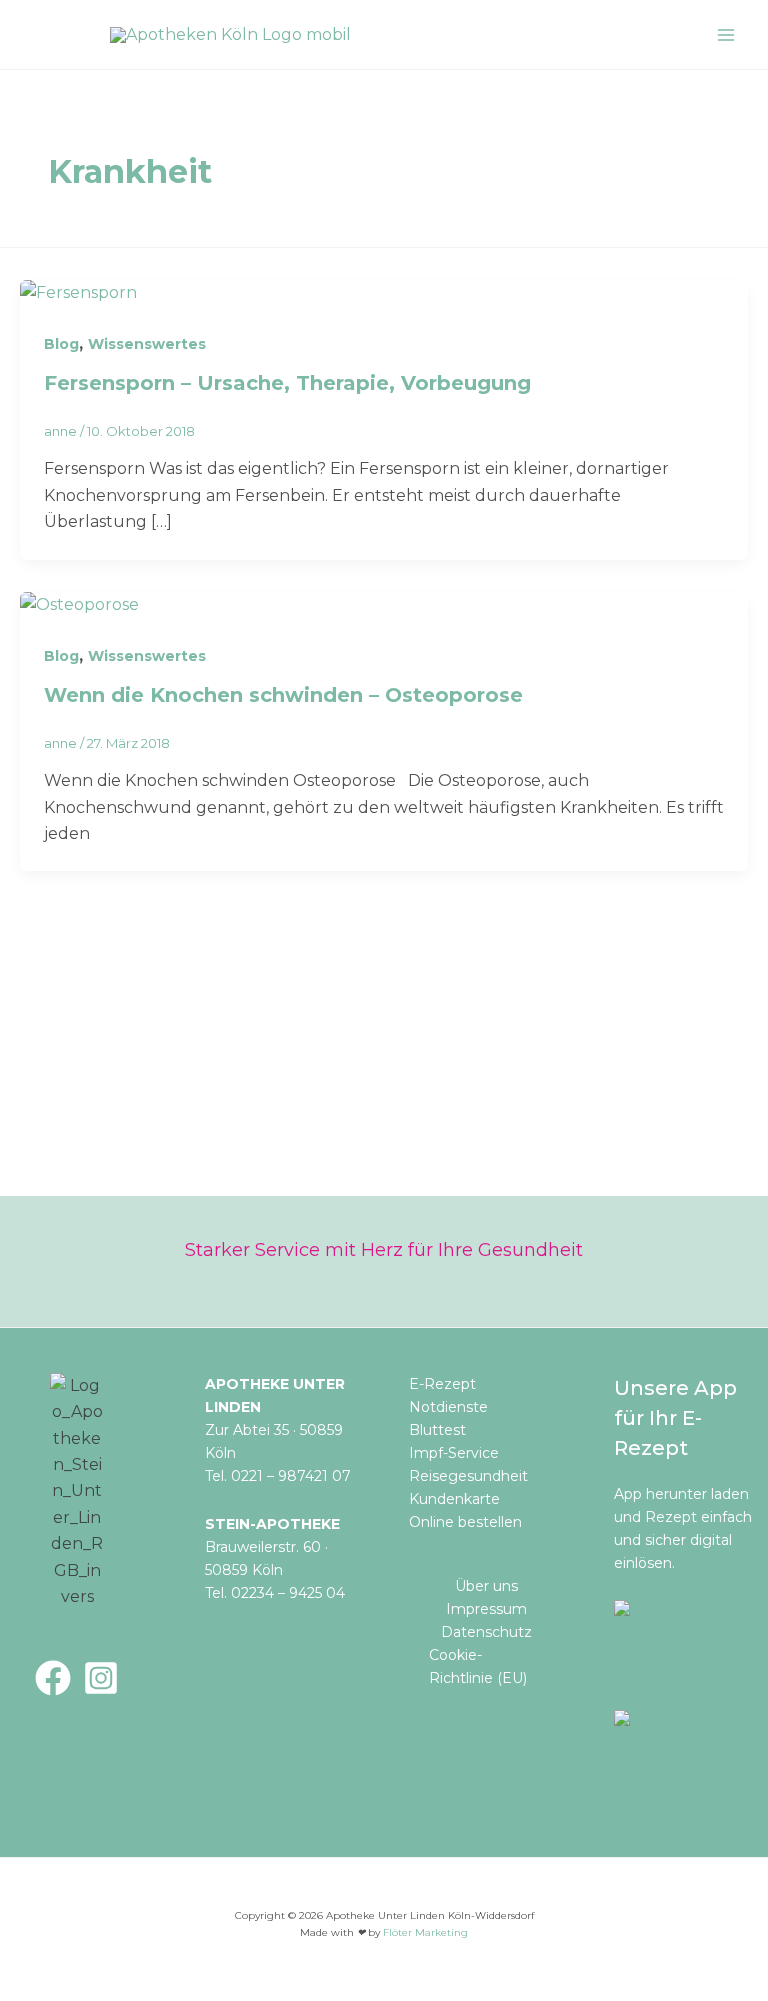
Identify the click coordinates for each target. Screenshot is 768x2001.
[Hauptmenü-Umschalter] (726, 35)
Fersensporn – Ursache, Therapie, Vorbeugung (287, 383)
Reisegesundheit (468, 1476)
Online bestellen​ (465, 1522)
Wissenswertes (147, 344)
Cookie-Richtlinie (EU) (478, 1666)
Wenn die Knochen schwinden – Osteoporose (283, 695)
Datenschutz (486, 1632)
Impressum (486, 1609)
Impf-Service (454, 1453)
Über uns (486, 1586)
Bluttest (437, 1430)
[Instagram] (101, 1678)
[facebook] (53, 1678)
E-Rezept (442, 1384)
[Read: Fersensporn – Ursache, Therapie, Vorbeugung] (78, 292)
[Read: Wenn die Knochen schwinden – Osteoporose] (79, 604)
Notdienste (448, 1407)
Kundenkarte (454, 1499)
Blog (61, 344)
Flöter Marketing (425, 1932)
